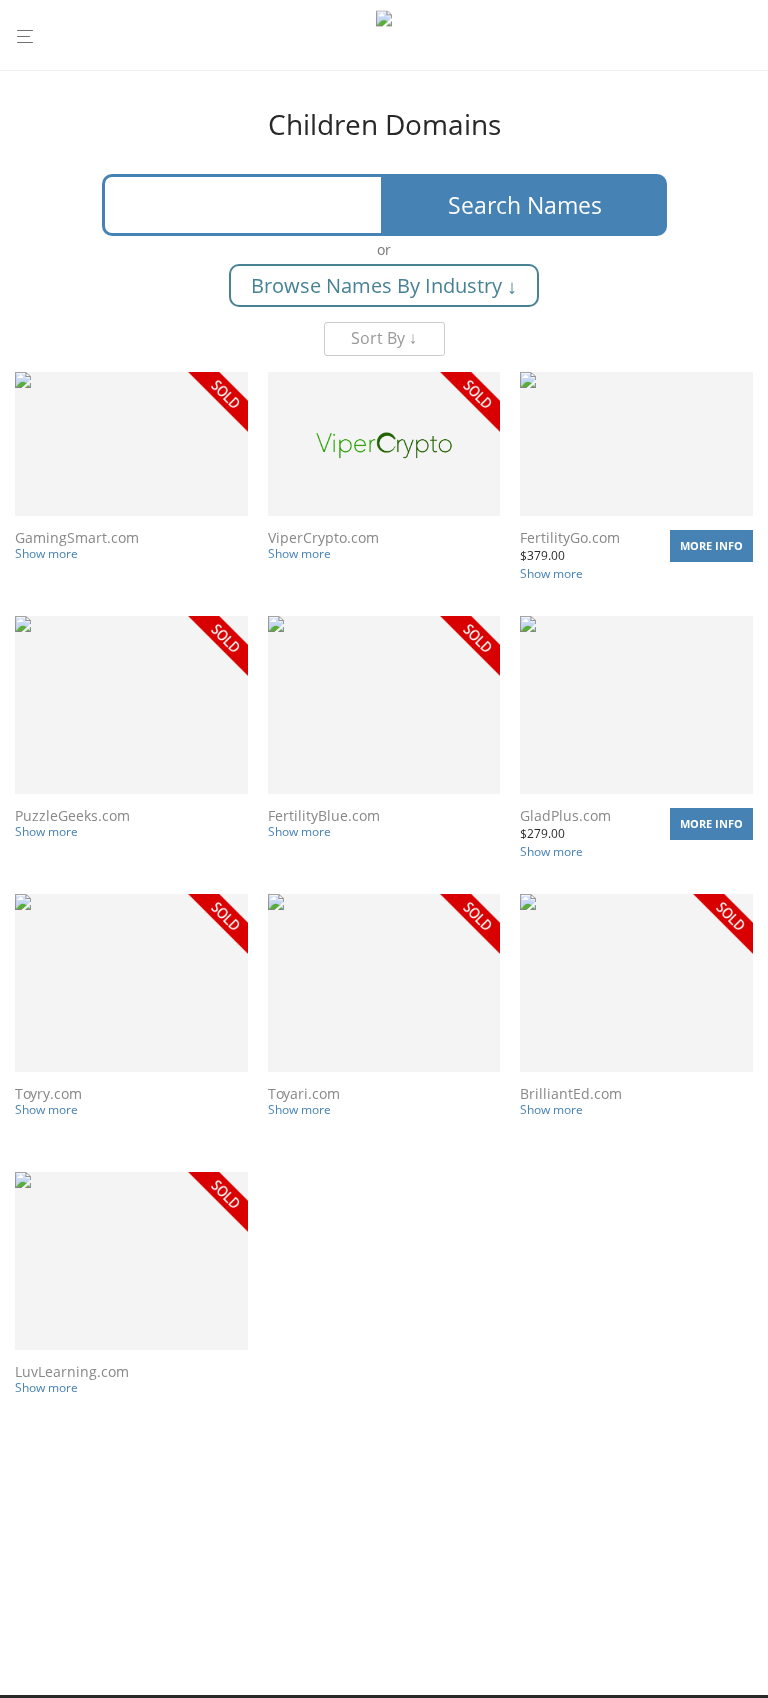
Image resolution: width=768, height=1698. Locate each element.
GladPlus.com (565, 815)
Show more (46, 553)
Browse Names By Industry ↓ (384, 285)
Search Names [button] (525, 205)
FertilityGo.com (570, 537)
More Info (711, 545)
